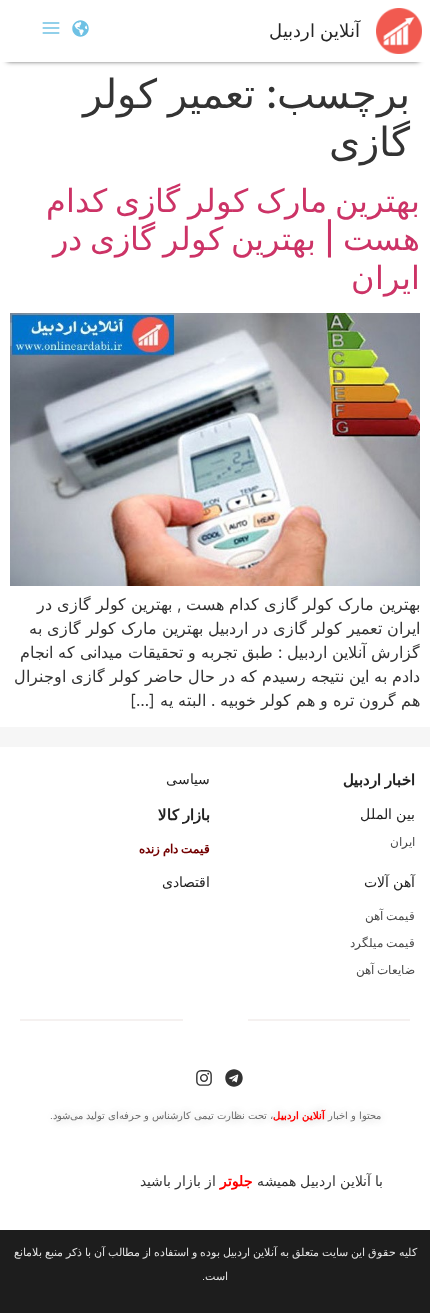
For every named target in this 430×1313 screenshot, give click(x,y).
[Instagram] (204, 1078)
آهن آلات (389, 882)
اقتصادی (186, 882)
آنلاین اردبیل (314, 31)
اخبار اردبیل (379, 779)
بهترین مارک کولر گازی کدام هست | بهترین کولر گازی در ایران (233, 239)
